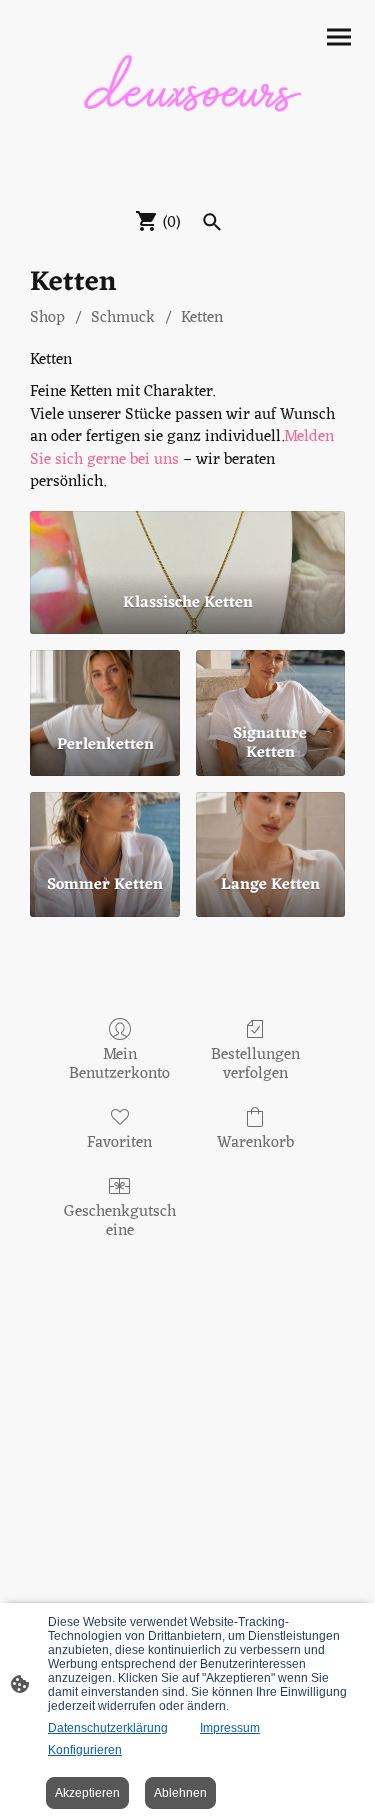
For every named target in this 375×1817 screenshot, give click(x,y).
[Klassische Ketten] (187, 543)
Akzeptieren (87, 1793)
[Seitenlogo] (188, 99)
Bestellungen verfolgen (255, 1062)
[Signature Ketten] (270, 683)
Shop (47, 318)
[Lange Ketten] (270, 825)
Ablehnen (180, 1793)
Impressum (230, 1728)
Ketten (202, 318)
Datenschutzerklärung (108, 1728)
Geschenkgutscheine (120, 1219)
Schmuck (123, 318)
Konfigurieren (85, 1750)
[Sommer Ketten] (104, 825)
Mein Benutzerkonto (119, 1062)
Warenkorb (255, 1141)
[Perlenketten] (104, 683)
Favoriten (119, 1141)
